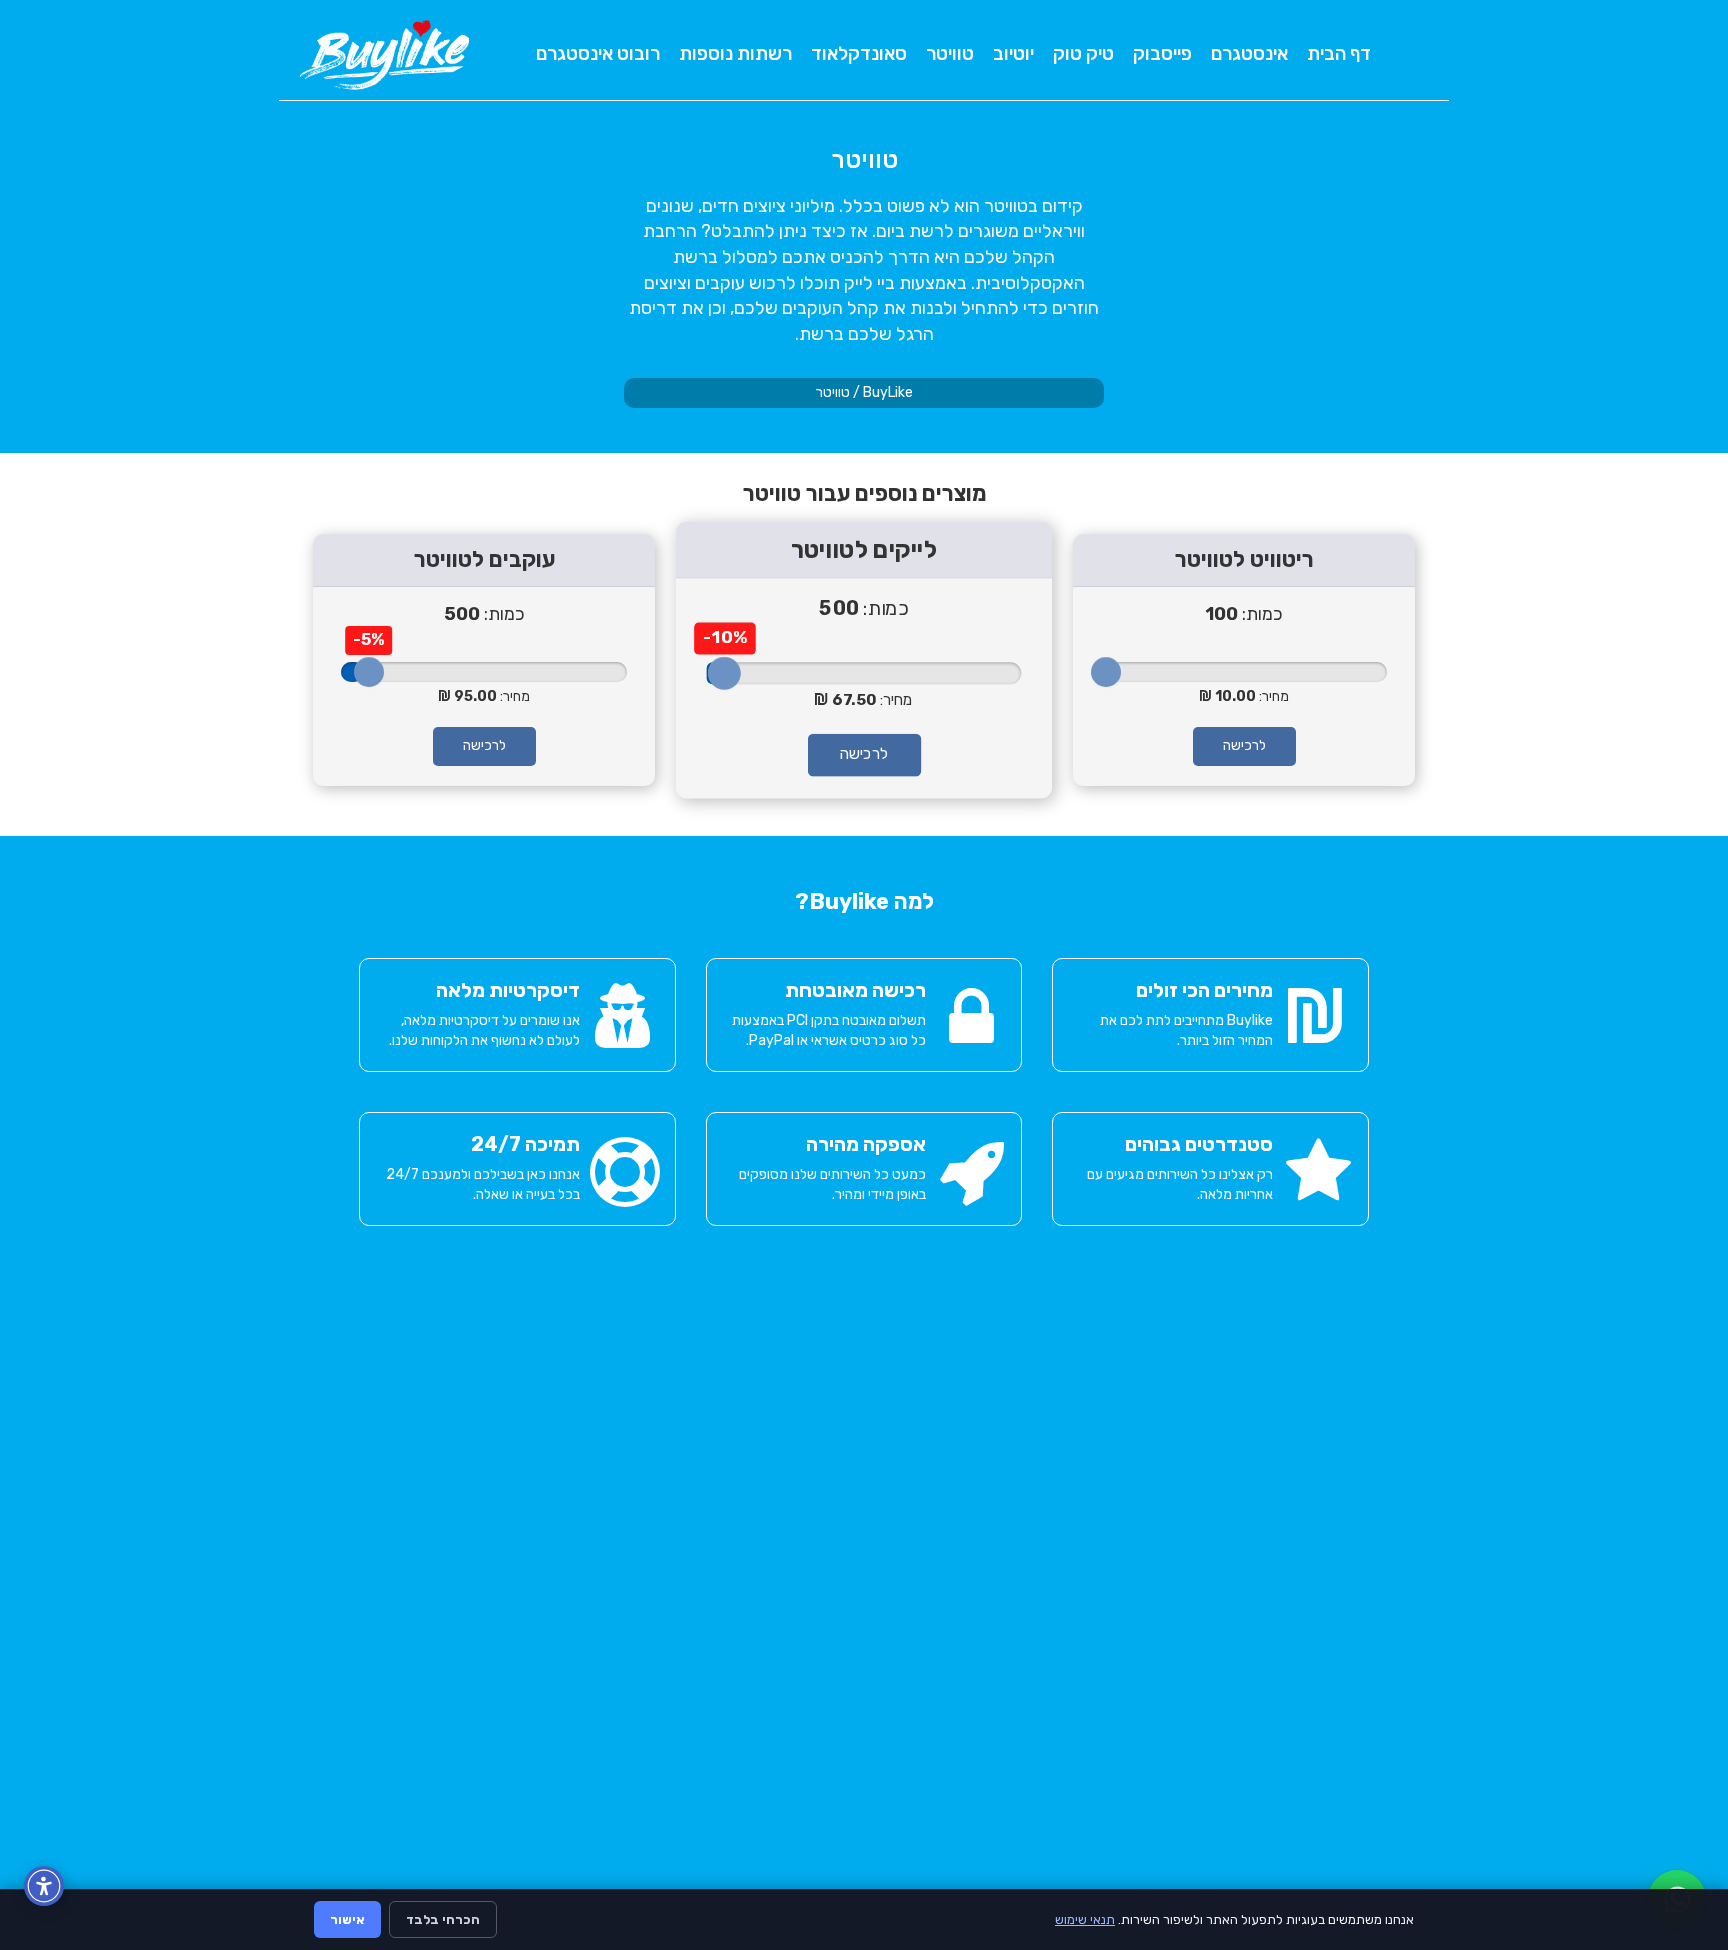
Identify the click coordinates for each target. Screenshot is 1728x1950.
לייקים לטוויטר (864, 550)
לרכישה (484, 745)
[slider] (369, 672)
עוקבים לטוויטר (484, 559)
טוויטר (950, 53)
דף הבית (1339, 53)
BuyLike (888, 392)
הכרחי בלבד (443, 1919)
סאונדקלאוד (859, 53)
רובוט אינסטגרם (598, 53)
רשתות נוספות (735, 53)
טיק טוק (1083, 53)
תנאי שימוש (1085, 1919)
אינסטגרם (1249, 53)
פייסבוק (1162, 53)
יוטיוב (1013, 53)
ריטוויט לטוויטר (1244, 559)
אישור (347, 1919)
